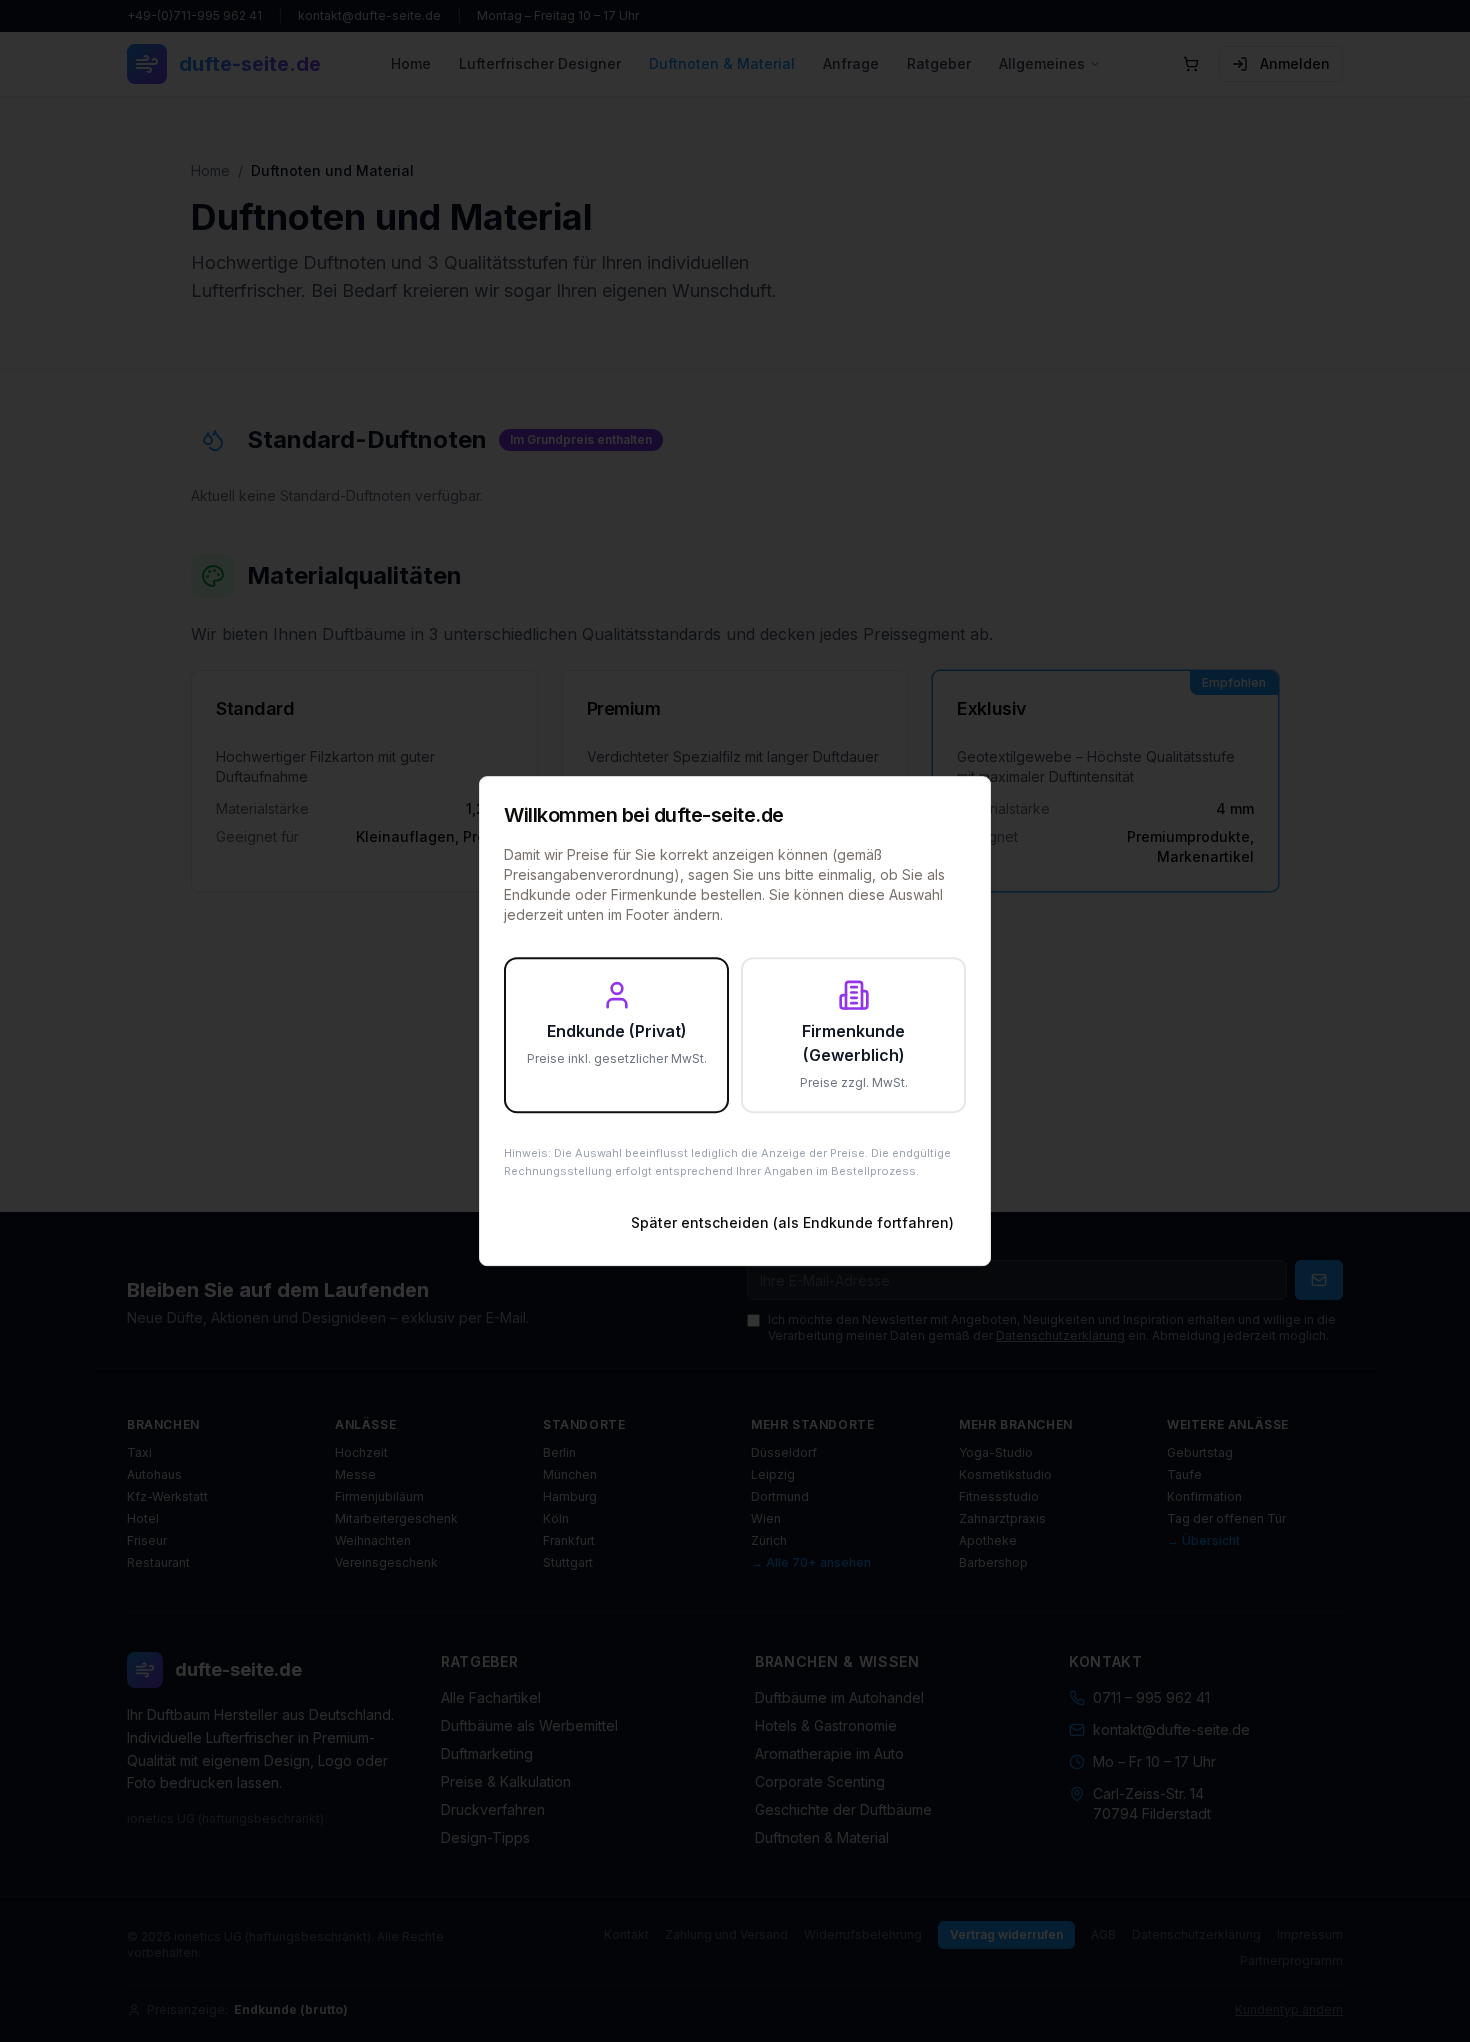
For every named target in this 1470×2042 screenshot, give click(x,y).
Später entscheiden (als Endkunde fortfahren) (792, 1222)
